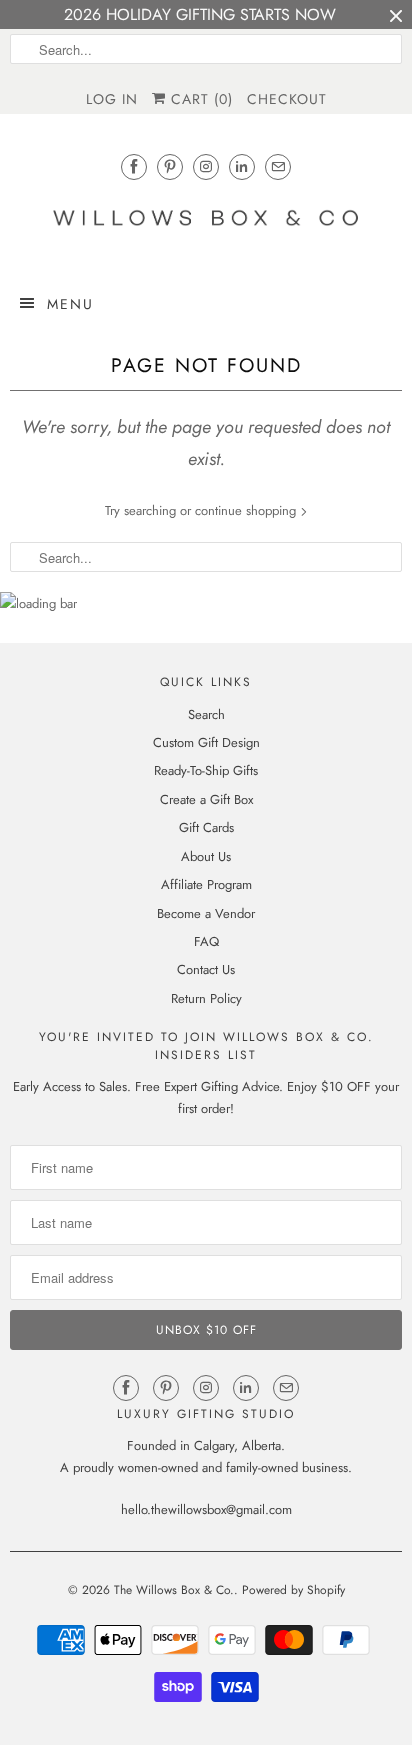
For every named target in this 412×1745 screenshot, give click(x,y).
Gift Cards (206, 827)
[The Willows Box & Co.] (206, 223)
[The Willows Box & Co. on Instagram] (206, 166)
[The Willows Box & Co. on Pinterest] (170, 166)
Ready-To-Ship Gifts (206, 770)
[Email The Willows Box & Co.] (278, 166)
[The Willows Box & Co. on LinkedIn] (242, 166)
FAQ (206, 941)
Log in (112, 99)
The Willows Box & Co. (174, 1590)
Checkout (287, 99)
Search (206, 714)
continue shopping (247, 510)
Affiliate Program (206, 884)
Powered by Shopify (293, 1590)
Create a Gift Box (206, 799)
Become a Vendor (206, 913)
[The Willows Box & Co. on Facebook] (134, 166)
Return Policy (206, 998)
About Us (206, 856)
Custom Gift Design (206, 742)
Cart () (199, 99)
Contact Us (206, 969)
